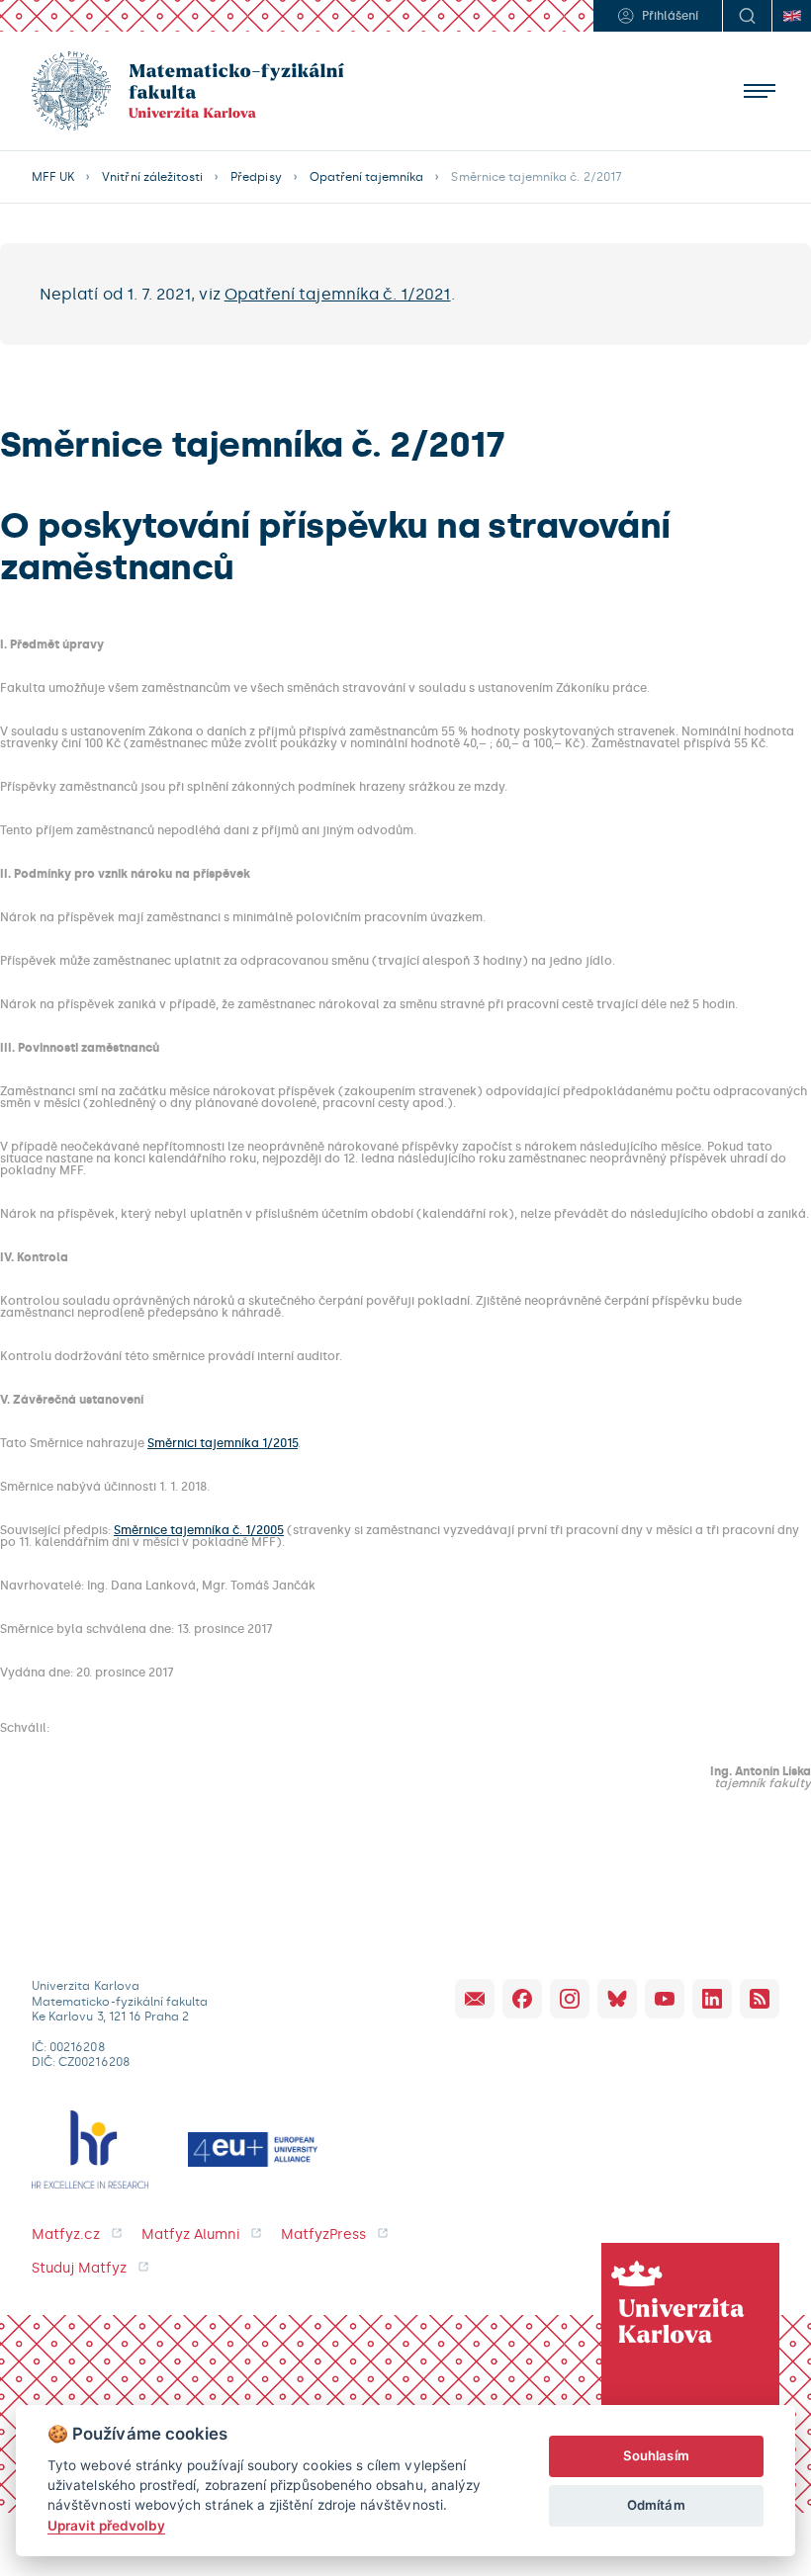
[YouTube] (665, 1999)
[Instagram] (570, 1999)
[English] (791, 16)
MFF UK (53, 177)
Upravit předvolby (106, 2526)
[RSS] (760, 1999)
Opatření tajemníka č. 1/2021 (338, 294)
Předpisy (256, 177)
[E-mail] (475, 1999)
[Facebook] (522, 1999)
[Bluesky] (617, 1999)
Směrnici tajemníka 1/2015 (223, 1443)
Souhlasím (656, 2455)
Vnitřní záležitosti (152, 177)
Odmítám (656, 2505)
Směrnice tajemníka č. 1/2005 (199, 1530)
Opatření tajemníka (367, 177)
